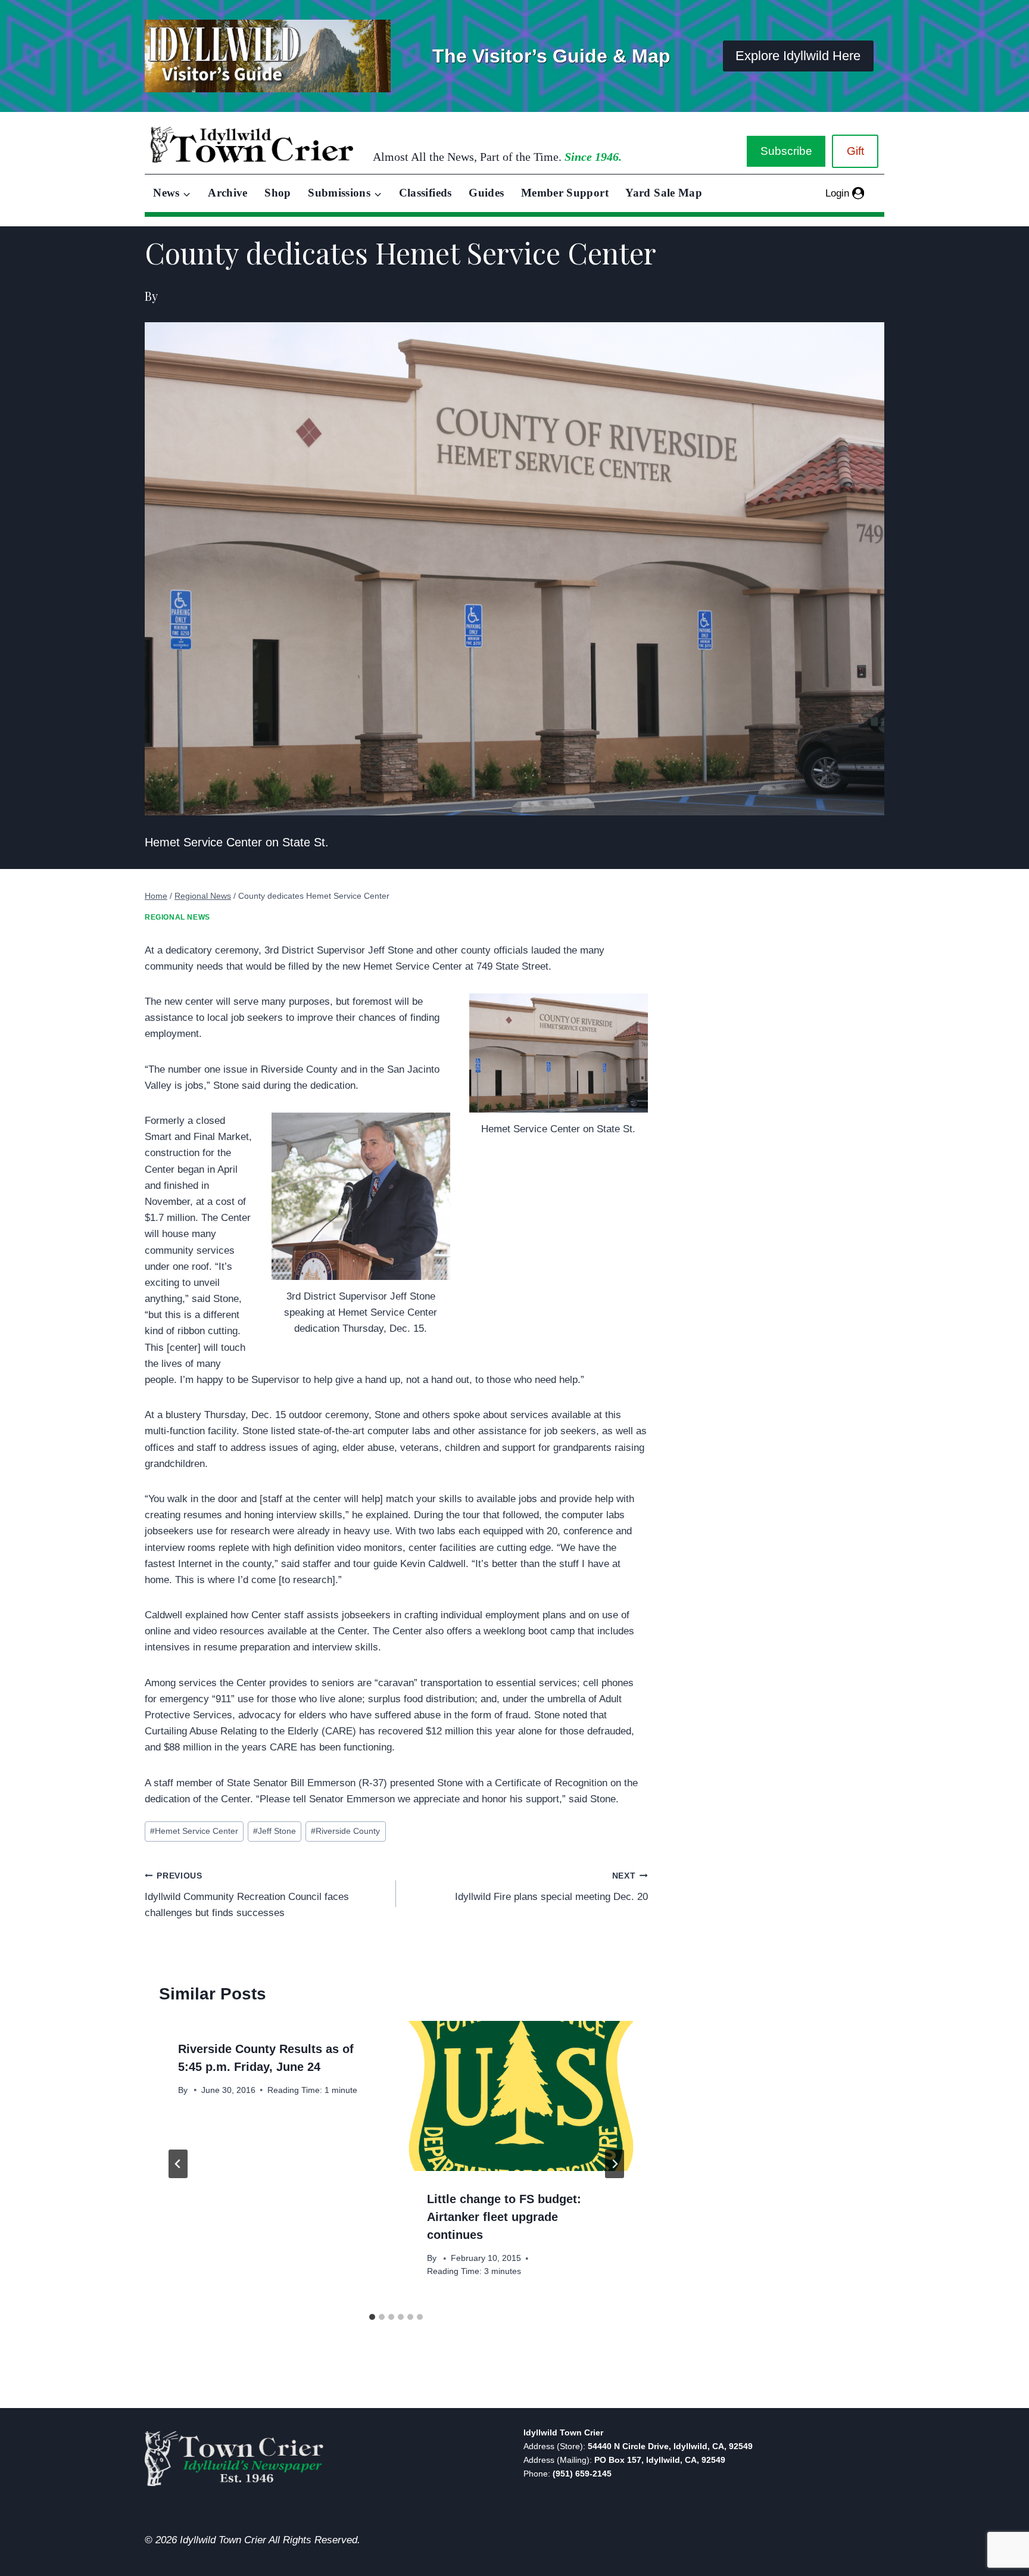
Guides (486, 193)
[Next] (615, 2164)
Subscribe (786, 151)
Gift (855, 151)
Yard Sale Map (664, 193)
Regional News (177, 917)
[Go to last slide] (178, 2164)
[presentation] (520, 2096)
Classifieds (425, 193)
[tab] (372, 2317)
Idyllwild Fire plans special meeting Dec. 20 (551, 1887)
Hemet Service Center (194, 1831)
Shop (277, 193)
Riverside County (345, 1831)
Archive (228, 193)
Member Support (565, 193)
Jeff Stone (275, 1831)
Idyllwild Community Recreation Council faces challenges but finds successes (247, 1895)
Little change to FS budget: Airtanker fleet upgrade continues (504, 2217)
